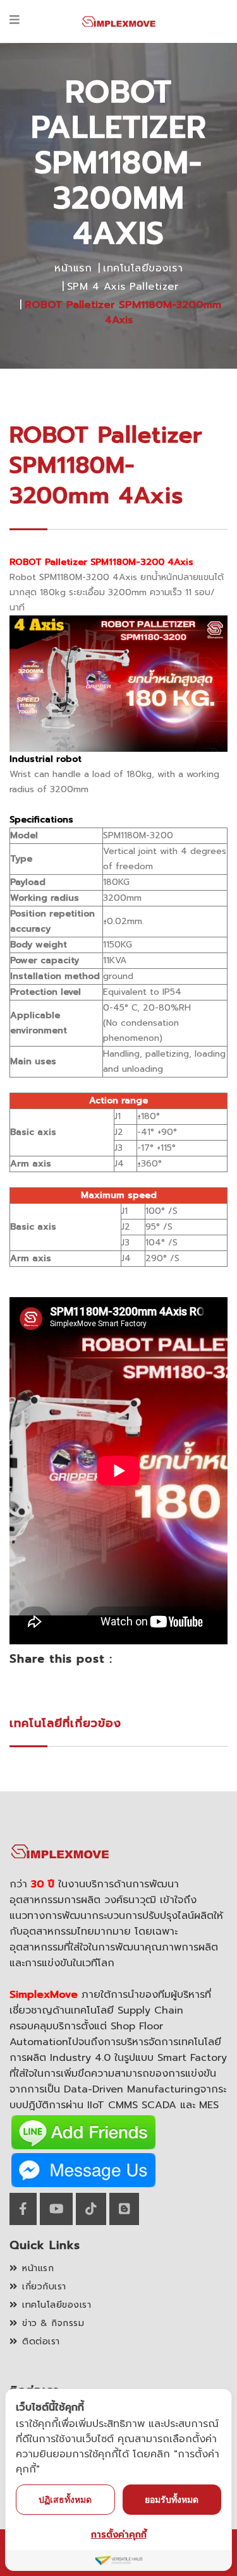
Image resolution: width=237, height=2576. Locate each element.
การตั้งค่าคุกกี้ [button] (119, 2535)
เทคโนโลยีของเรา (143, 268)
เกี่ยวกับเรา (44, 2287)
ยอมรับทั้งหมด (172, 2499)
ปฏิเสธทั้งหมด (65, 2499)
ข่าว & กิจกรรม (53, 2323)
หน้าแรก (73, 268)
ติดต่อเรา (41, 2342)
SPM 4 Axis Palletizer (123, 287)
